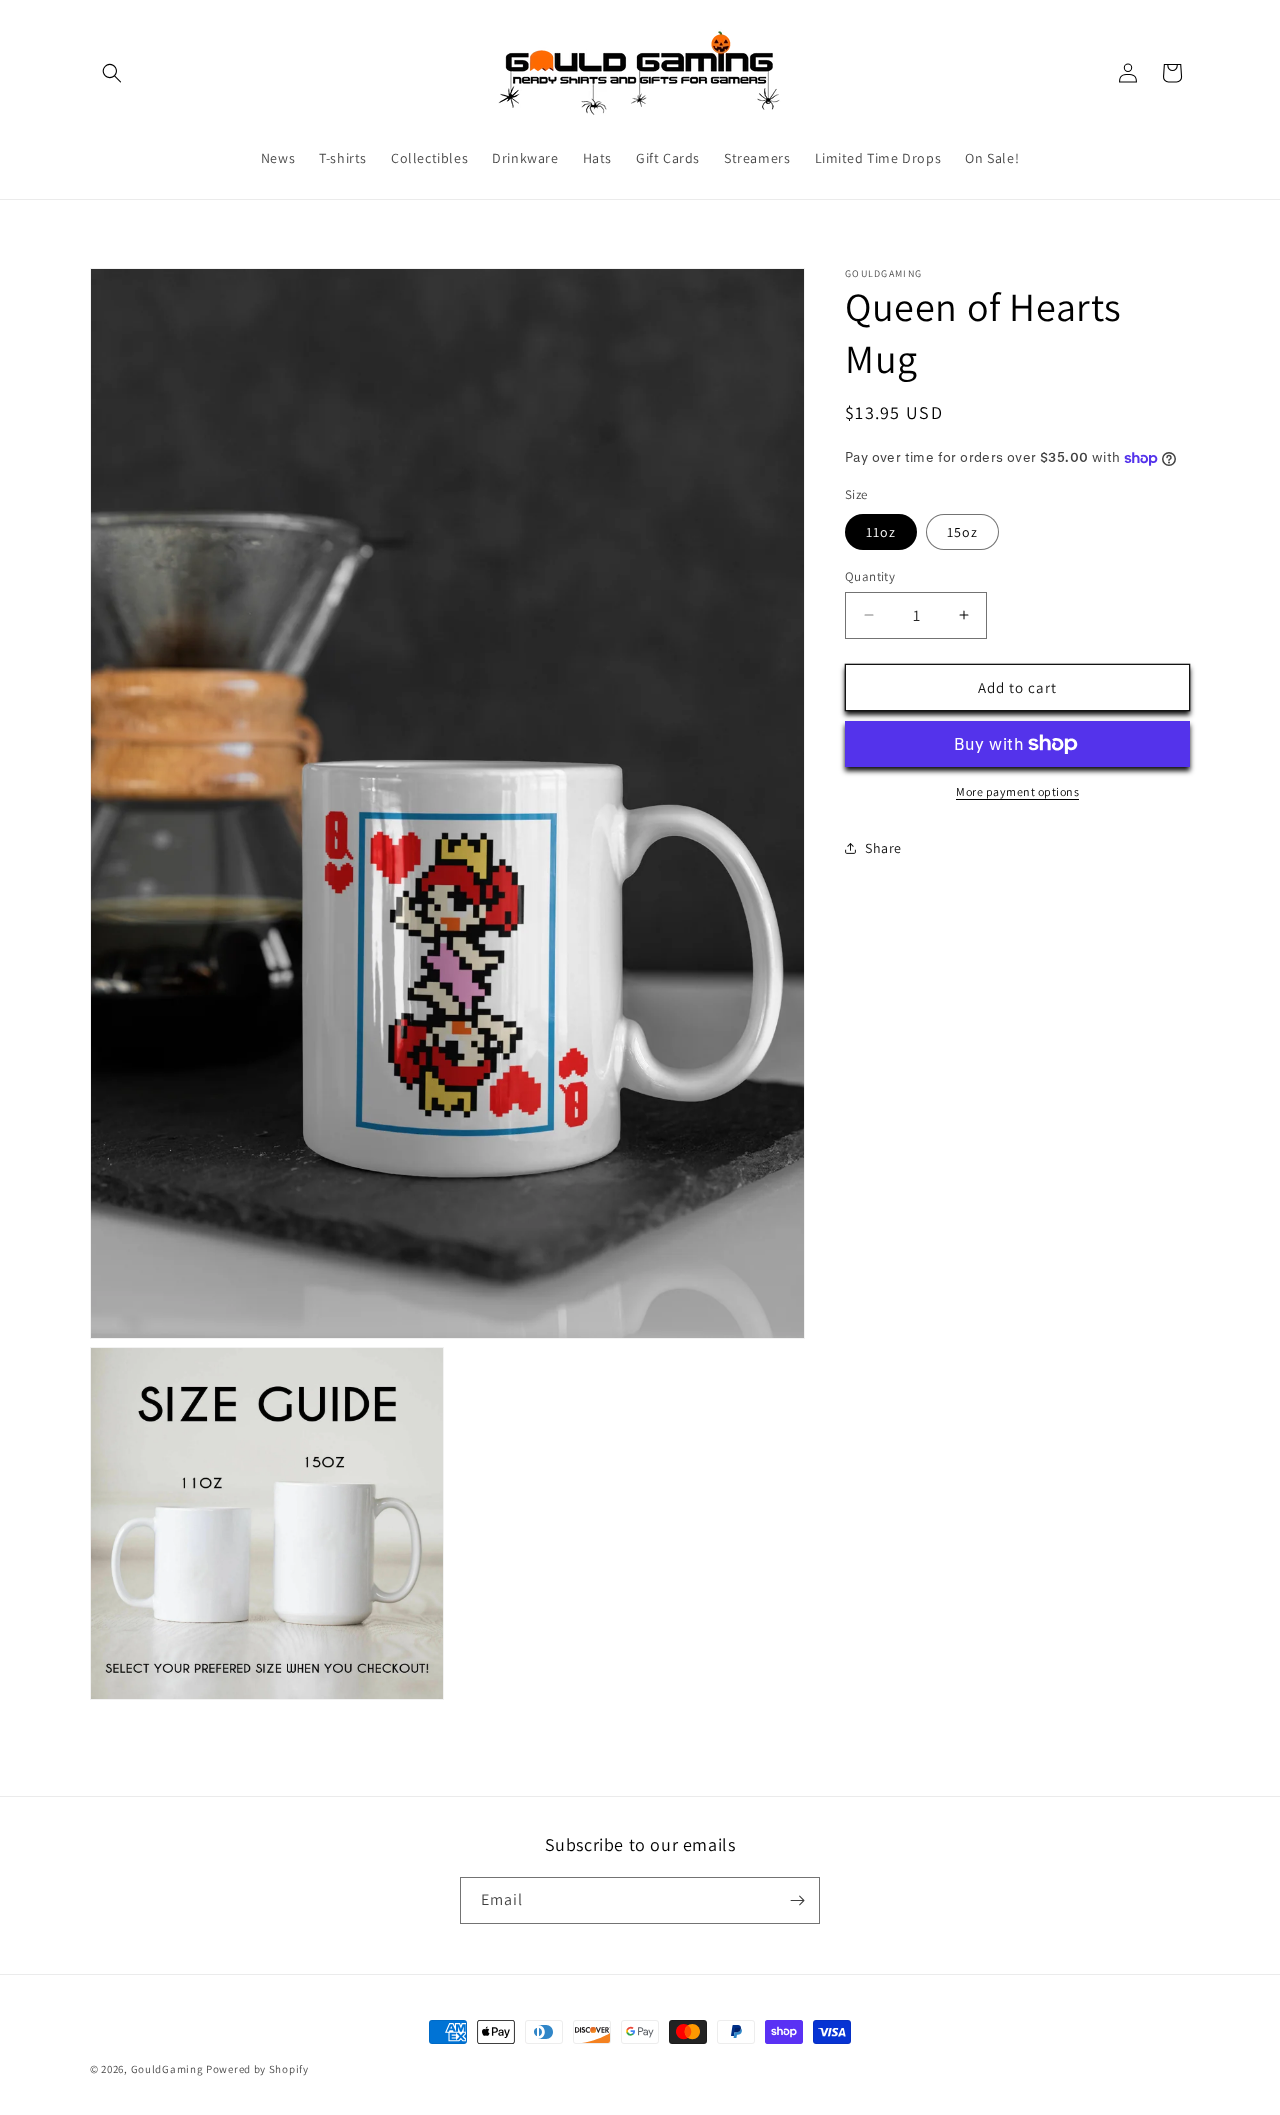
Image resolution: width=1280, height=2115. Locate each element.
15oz (962, 531)
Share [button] (883, 847)
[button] (112, 73)
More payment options (1017, 791)
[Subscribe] (797, 1900)
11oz (881, 531)
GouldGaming (167, 2069)
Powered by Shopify (257, 2069)
